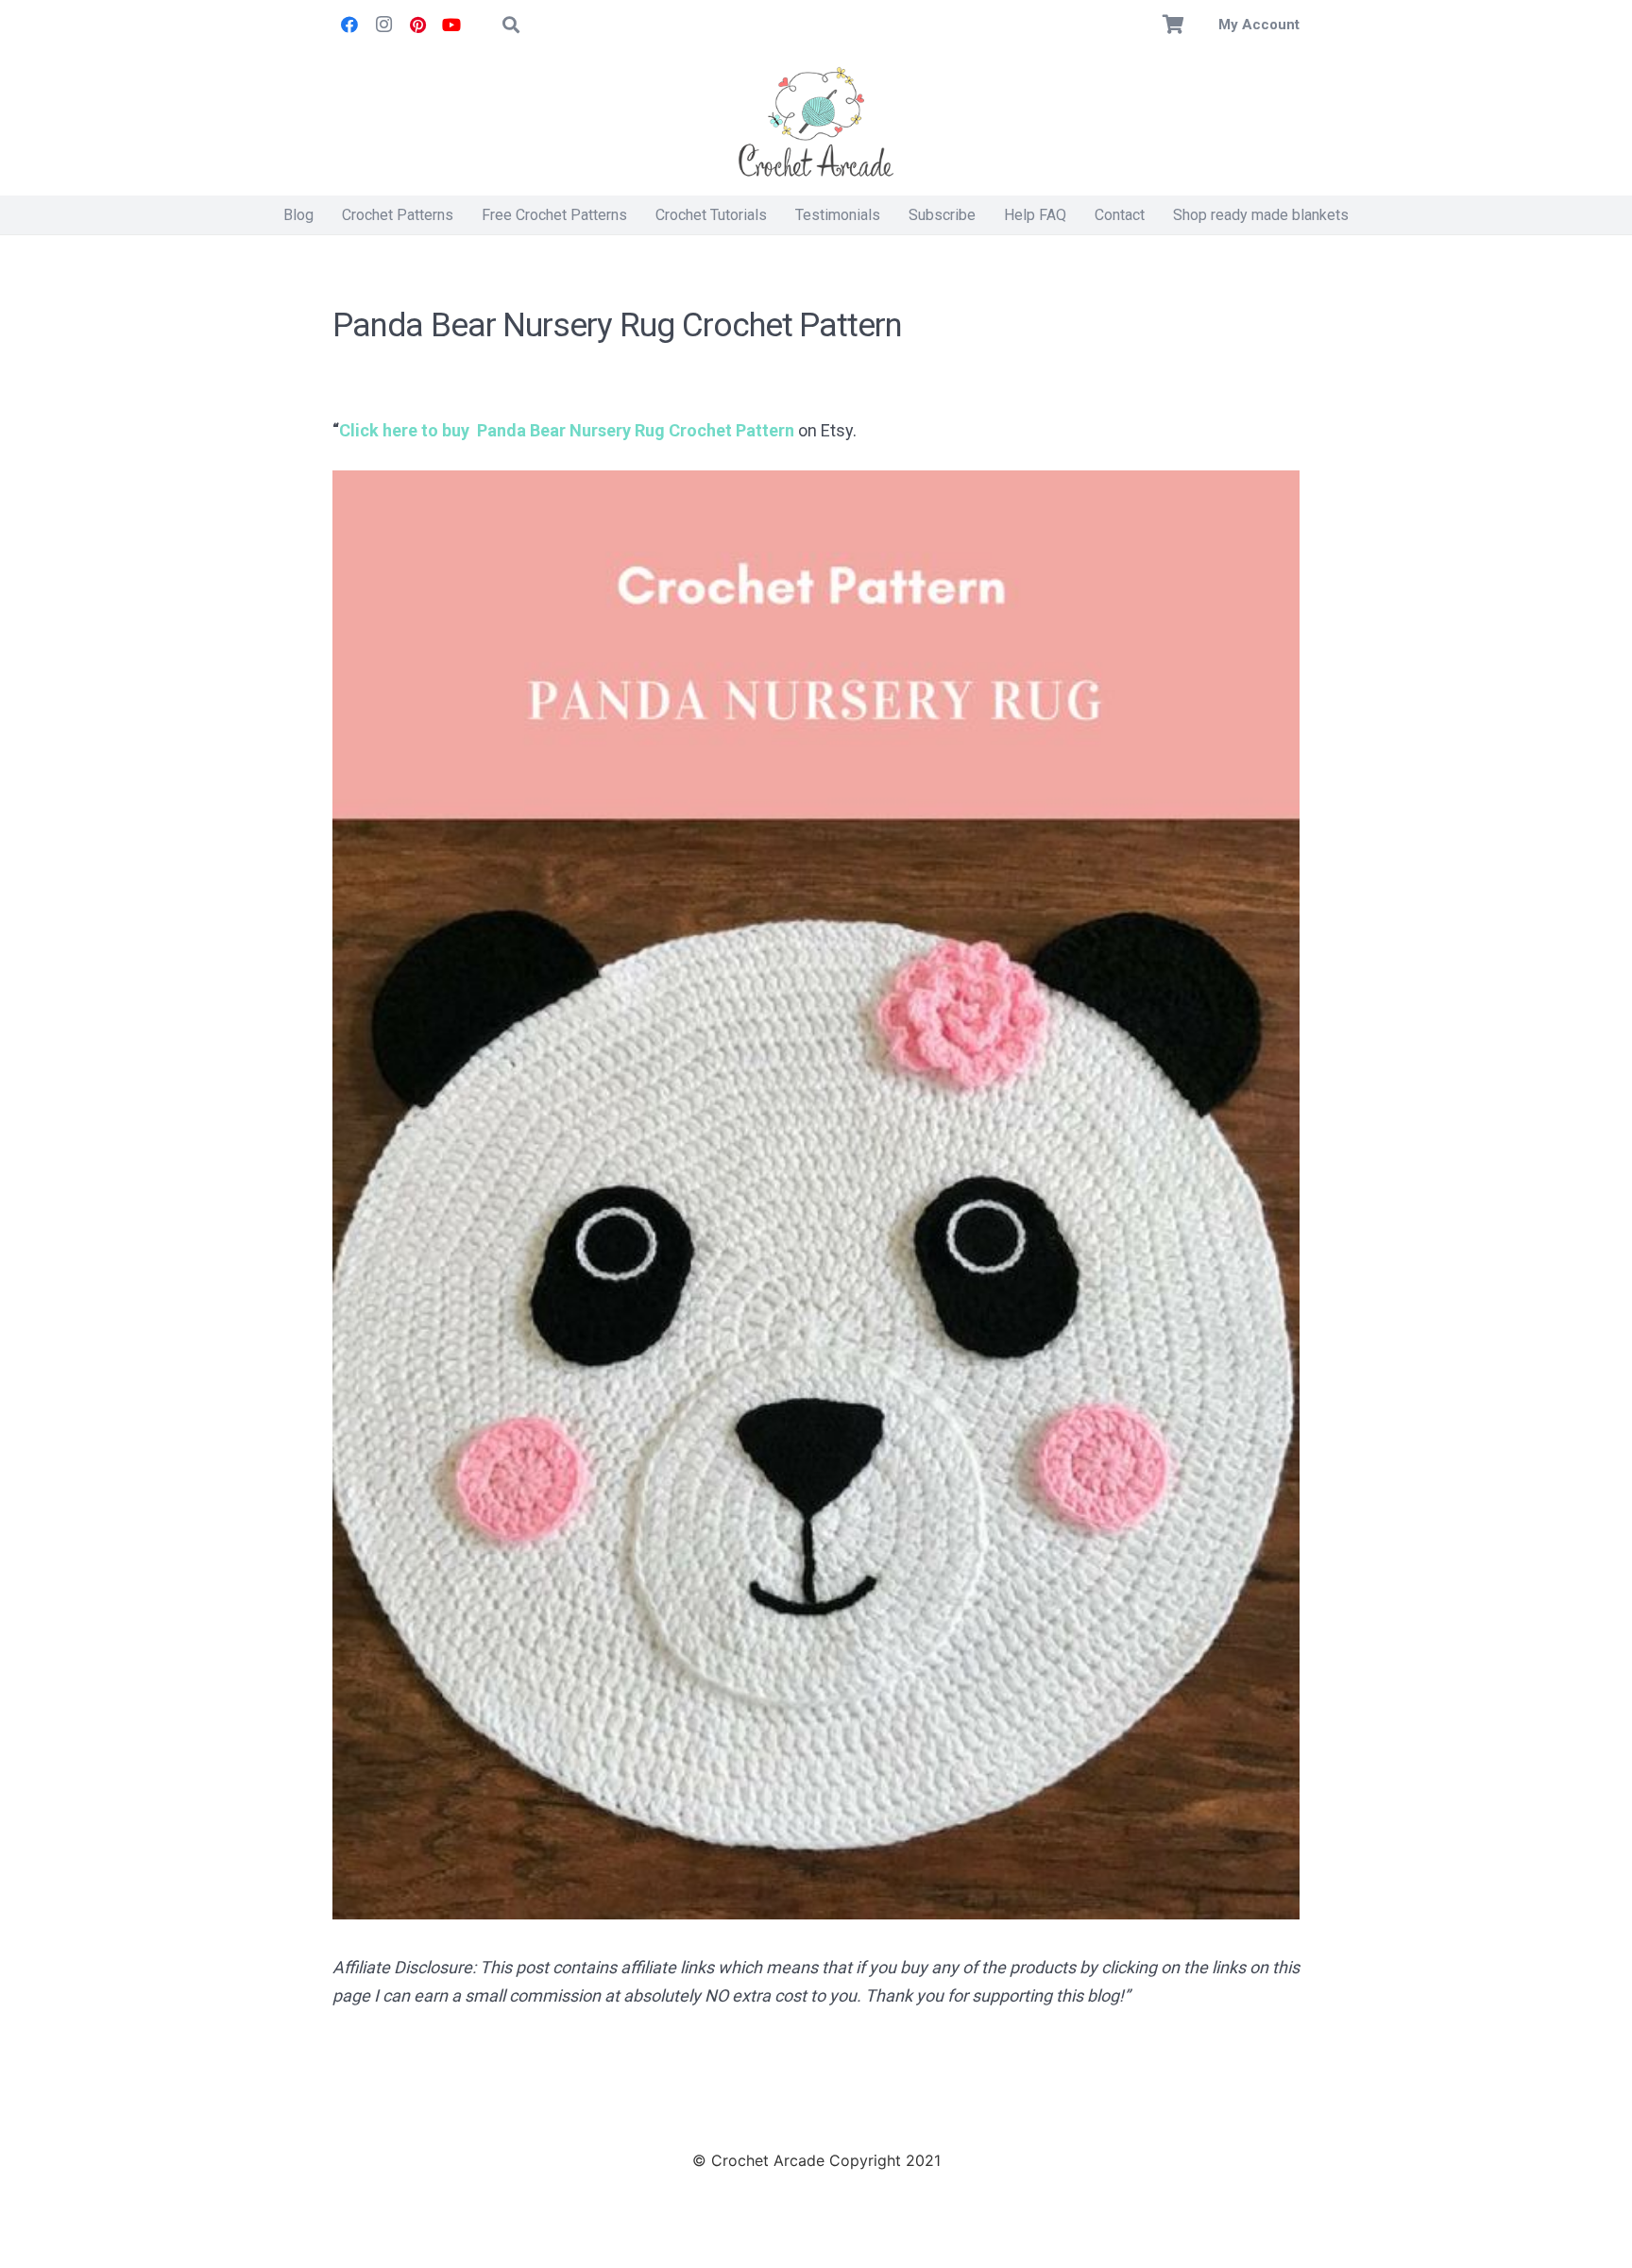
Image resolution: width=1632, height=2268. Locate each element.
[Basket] (1174, 25)
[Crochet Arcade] (816, 123)
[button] (511, 25)
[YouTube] (451, 25)
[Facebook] (349, 25)
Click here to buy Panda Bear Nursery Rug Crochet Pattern (567, 430)
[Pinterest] (417, 25)
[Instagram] (383, 25)
